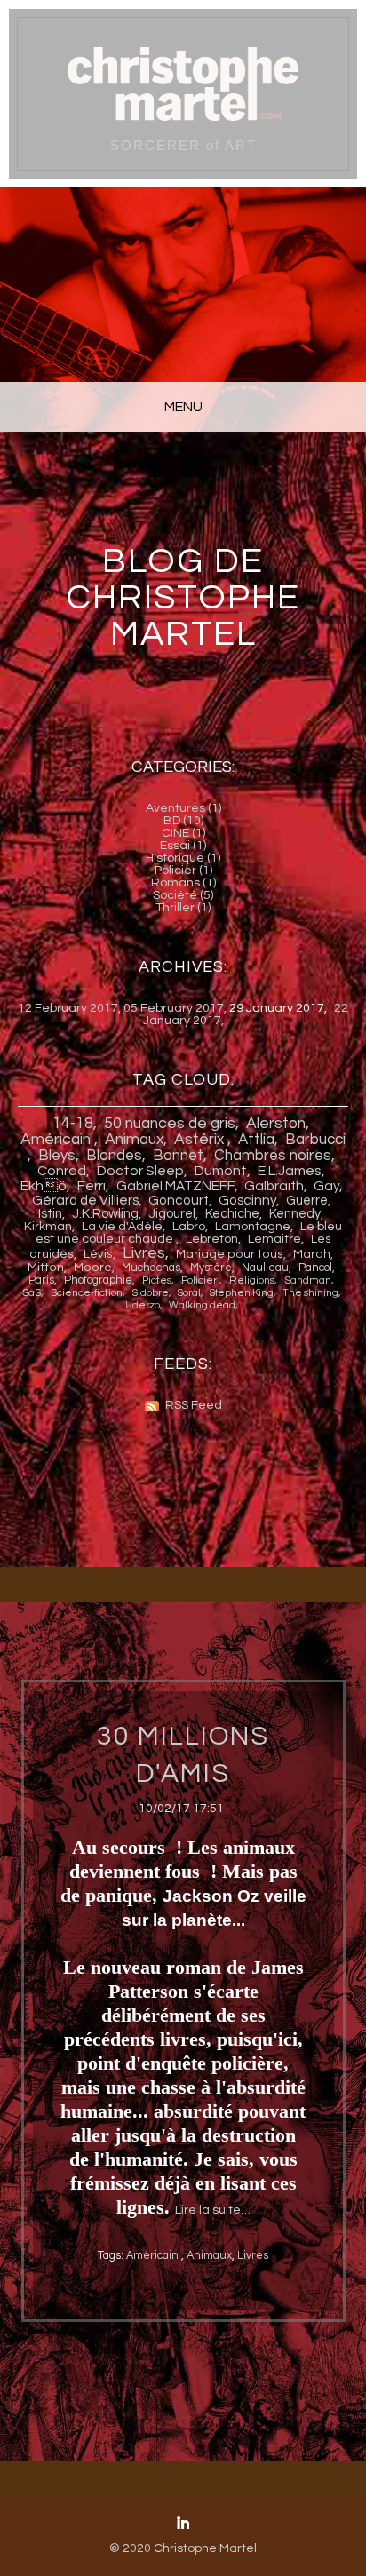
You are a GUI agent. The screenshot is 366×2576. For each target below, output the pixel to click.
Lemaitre (274, 1239)
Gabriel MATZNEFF (175, 1186)
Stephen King (242, 1293)
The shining (310, 1293)
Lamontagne (253, 1227)
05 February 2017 (174, 1008)
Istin (50, 1214)
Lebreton (212, 1239)
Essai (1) (183, 846)
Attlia (256, 1140)
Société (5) (183, 895)
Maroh (312, 1254)
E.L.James (290, 1171)
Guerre (307, 1201)
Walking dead (202, 1305)
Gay (326, 1186)
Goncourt (179, 1200)
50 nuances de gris (170, 1124)
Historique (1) (183, 858)
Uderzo (143, 1305)
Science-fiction (87, 1292)
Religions (252, 1280)
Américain (57, 1140)
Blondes (114, 1156)
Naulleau (265, 1268)
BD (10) (183, 821)
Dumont (221, 1171)
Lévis (98, 1254)
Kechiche (232, 1214)
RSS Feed (194, 1405)
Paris (41, 1280)
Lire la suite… (213, 2210)
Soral (189, 1293)
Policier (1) (183, 871)
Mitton (46, 1268)
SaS (32, 1292)
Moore (93, 1268)
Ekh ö (44, 1186)
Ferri (91, 1186)
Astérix (201, 1140)
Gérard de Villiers (85, 1200)
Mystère (211, 1268)
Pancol (315, 1268)
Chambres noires (273, 1156)
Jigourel (172, 1214)
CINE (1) (183, 833)
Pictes (157, 1280)
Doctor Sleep (140, 1171)
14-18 (73, 1124)
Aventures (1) (183, 808)
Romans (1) (183, 883)
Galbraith (274, 1186)
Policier (200, 1280)
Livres (144, 1253)
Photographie (98, 1280)
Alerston (276, 1124)
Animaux (134, 1140)
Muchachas (151, 1268)
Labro (189, 1227)
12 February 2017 (68, 1008)
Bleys (57, 1156)
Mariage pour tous (230, 1254)
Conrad (62, 1171)
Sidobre (151, 1293)
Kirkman (48, 1227)
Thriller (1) (183, 908)
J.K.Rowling (105, 1214)
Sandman (308, 1280)
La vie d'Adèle (122, 1227)
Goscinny (247, 1200)
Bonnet (178, 1156)
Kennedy (295, 1214)
